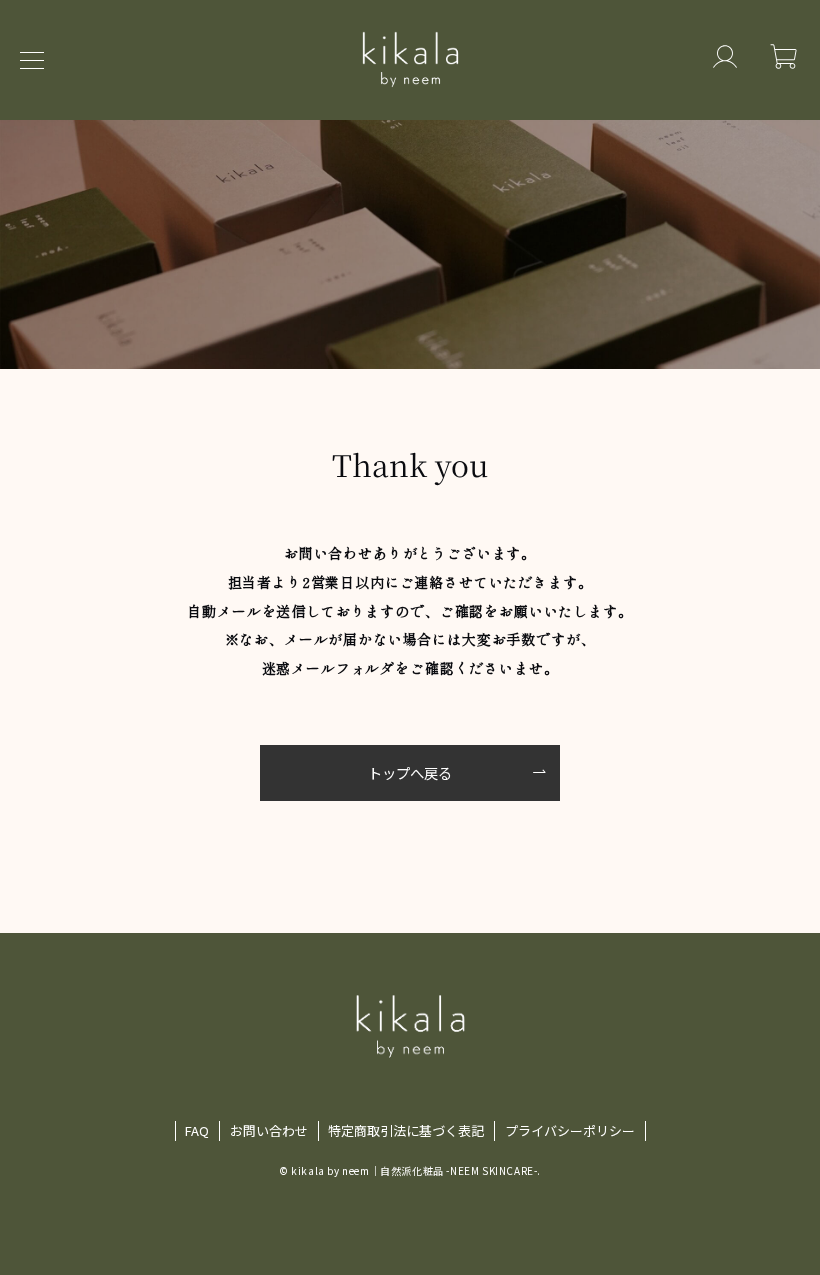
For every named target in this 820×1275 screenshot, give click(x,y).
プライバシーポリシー (570, 1130)
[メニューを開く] (40, 60)
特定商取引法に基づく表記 (406, 1130)
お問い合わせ (269, 1130)
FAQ (197, 1130)
